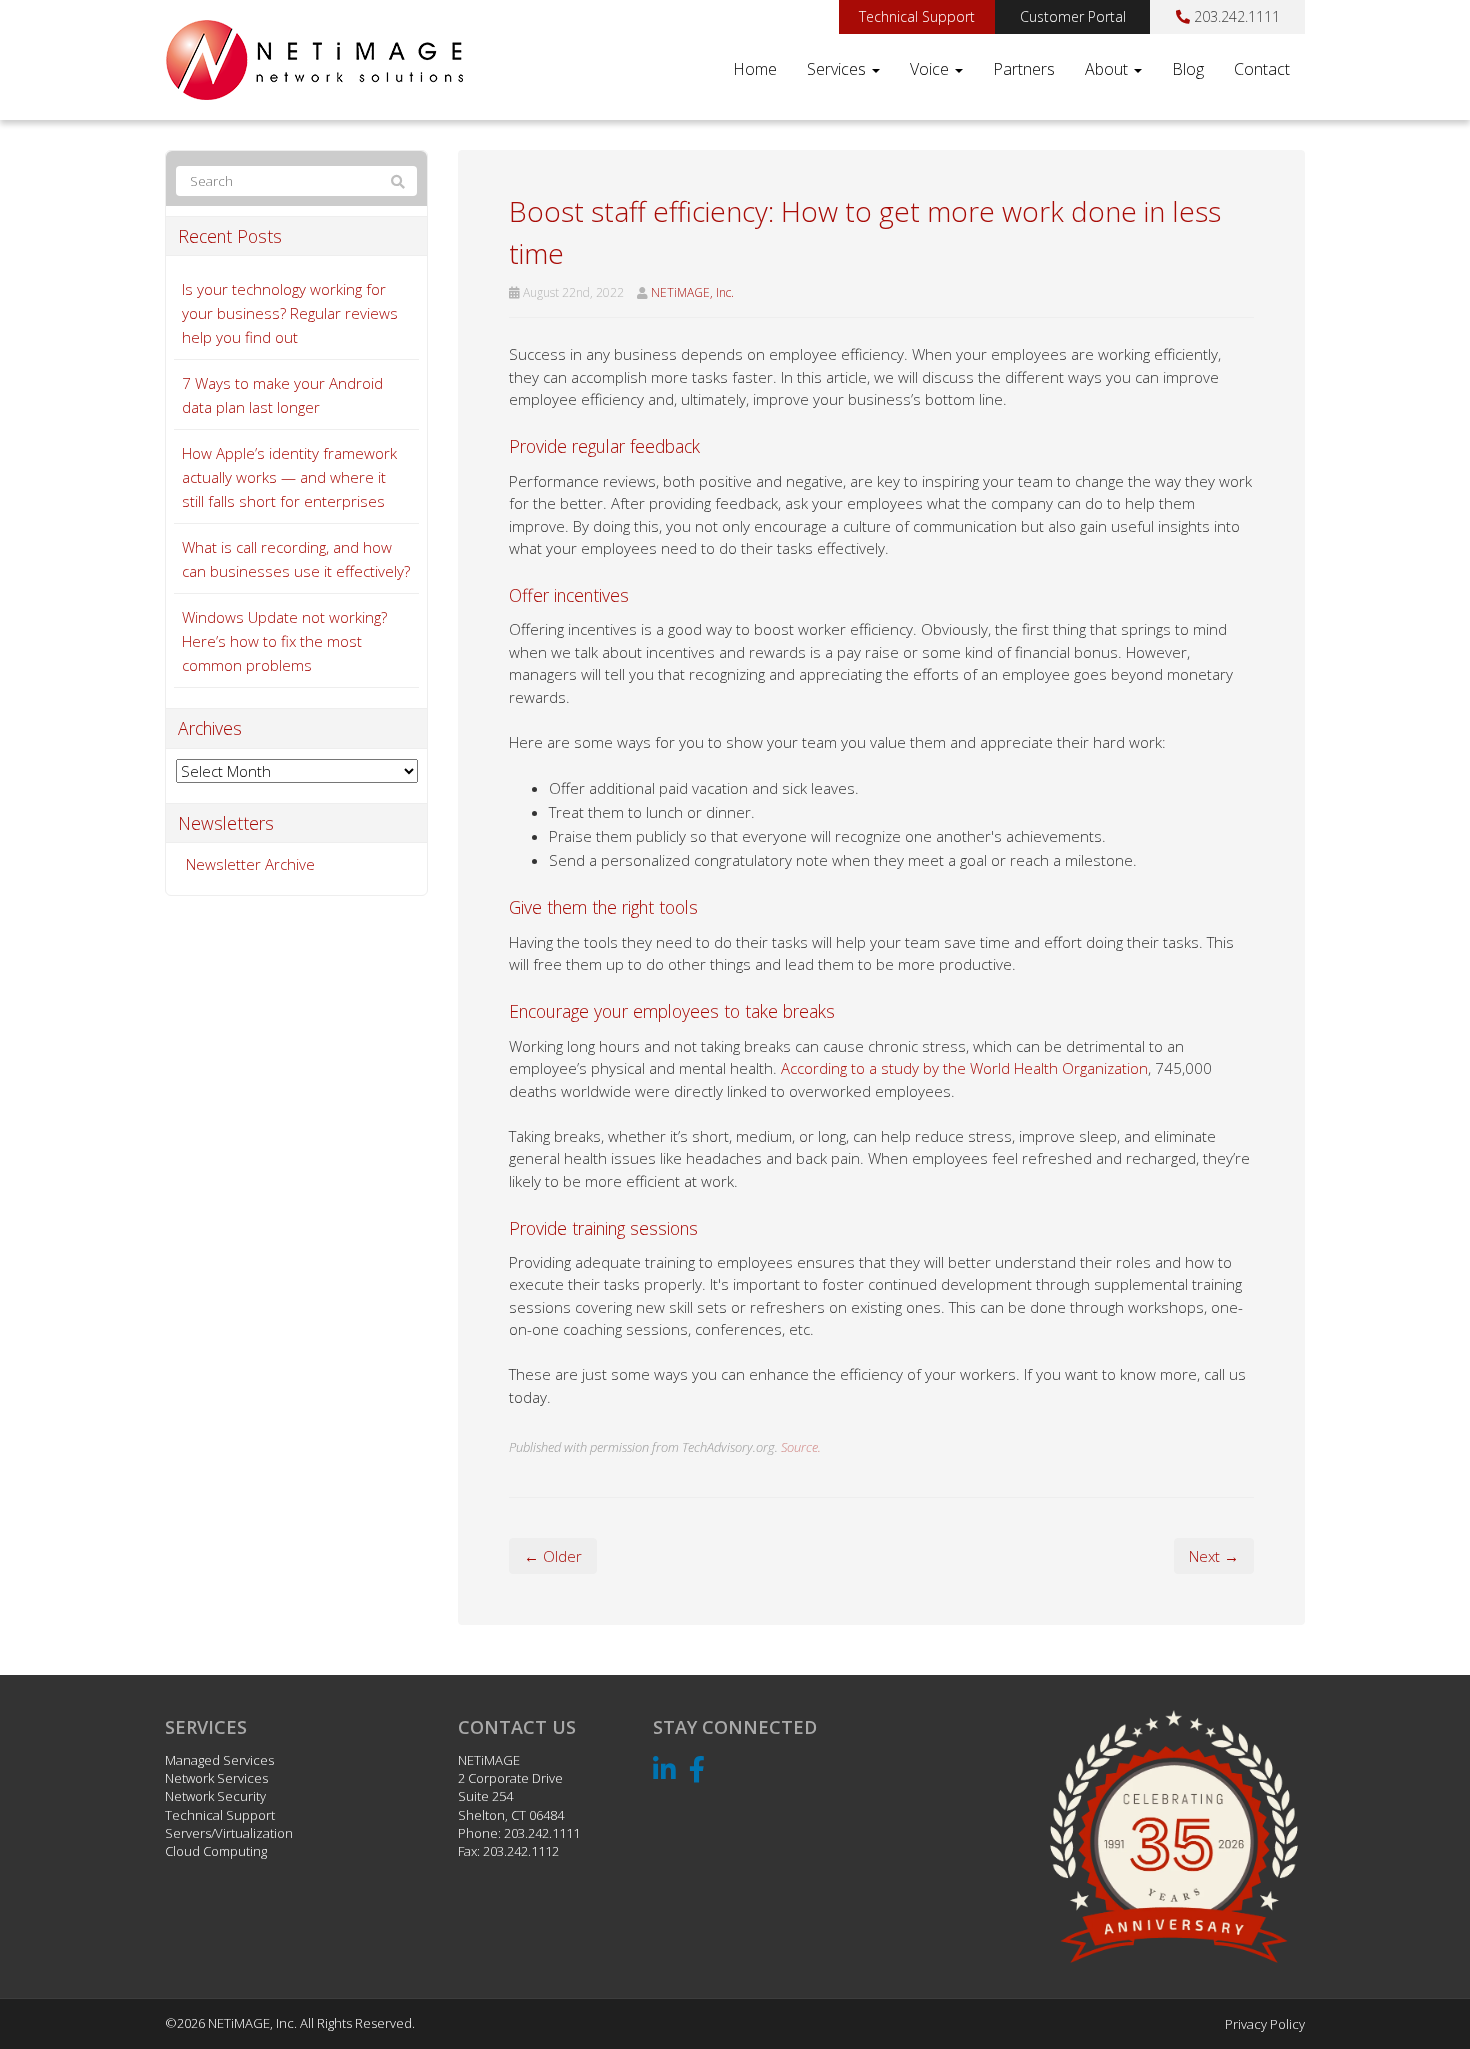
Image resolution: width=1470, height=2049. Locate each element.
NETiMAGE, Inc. (692, 292)
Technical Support (917, 16)
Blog (1188, 69)
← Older (553, 1556)
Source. (801, 1447)
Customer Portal (1073, 16)
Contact (1262, 69)
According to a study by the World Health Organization (964, 1068)
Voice (931, 69)
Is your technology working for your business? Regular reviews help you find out (290, 313)
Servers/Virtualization (229, 1833)
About (1108, 69)
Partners (1024, 69)
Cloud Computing (216, 1851)
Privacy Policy (1265, 2024)
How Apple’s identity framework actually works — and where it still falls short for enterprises (289, 477)
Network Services (216, 1778)
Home (755, 69)
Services (838, 69)
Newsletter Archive (250, 864)
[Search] (398, 182)
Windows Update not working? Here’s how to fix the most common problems (284, 641)
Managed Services (219, 1760)
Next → (1214, 1556)
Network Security (215, 1796)
